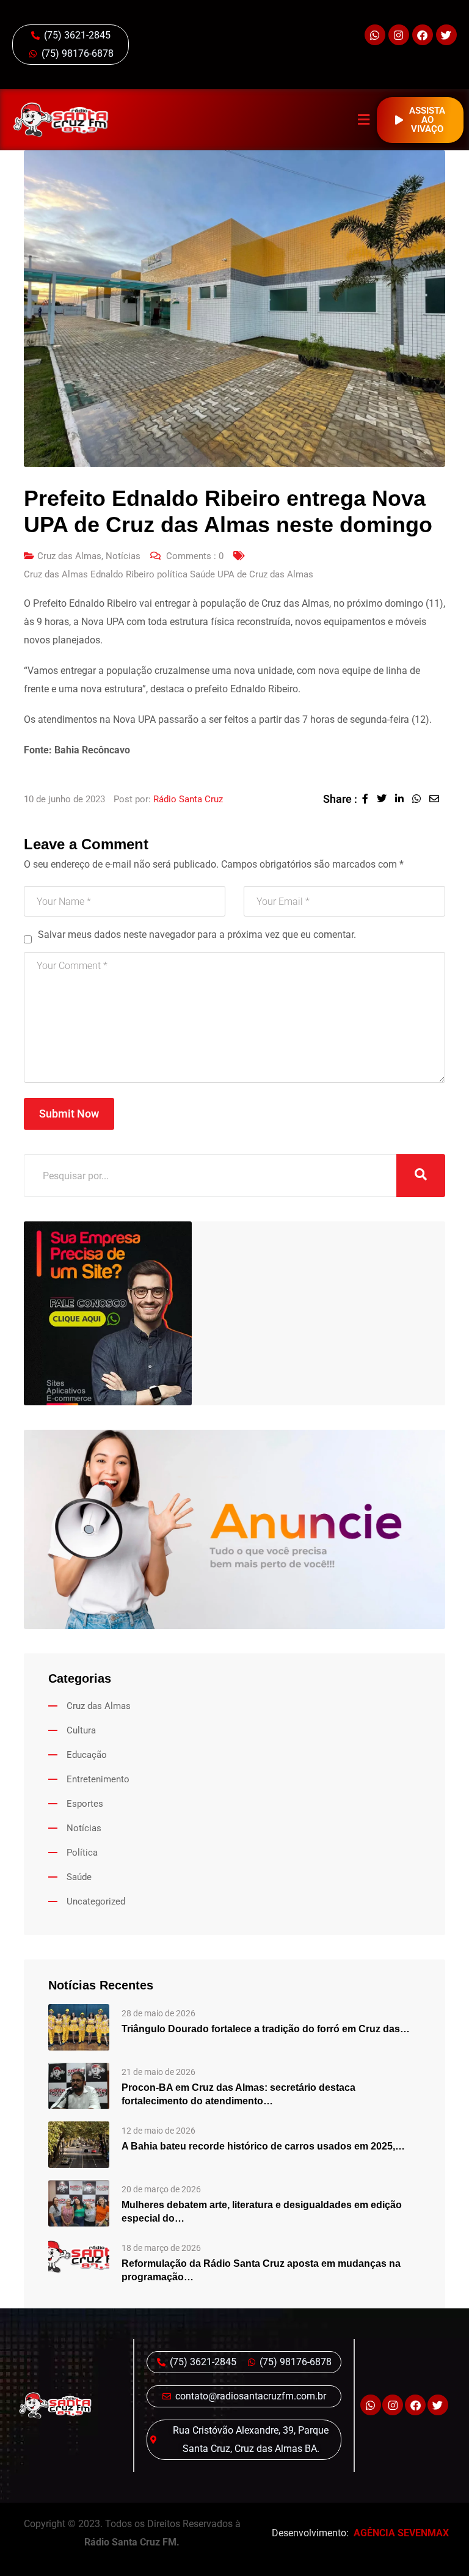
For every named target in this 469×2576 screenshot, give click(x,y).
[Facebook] (423, 35)
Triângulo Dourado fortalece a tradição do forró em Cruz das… (266, 2029)
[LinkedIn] (404, 799)
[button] (364, 120)
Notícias (123, 556)
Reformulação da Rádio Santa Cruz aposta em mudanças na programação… (261, 2270)
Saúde (79, 1877)
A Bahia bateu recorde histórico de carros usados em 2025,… (263, 2146)
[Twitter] (446, 35)
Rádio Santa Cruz (188, 799)
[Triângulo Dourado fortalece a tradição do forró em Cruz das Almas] (79, 2027)
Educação (87, 1755)
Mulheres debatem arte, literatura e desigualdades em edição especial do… (262, 2212)
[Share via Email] (437, 799)
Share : (340, 799)
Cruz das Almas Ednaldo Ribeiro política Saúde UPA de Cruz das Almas (169, 574)
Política (82, 1853)
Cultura (81, 1730)
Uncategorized (96, 1901)
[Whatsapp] (375, 35)
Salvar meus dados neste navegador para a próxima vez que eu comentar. (197, 935)
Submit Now (69, 1114)
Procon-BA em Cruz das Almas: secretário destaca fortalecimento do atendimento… (238, 2094)
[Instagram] (399, 35)
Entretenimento (98, 1779)
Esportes (85, 1804)
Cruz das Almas (69, 556)
